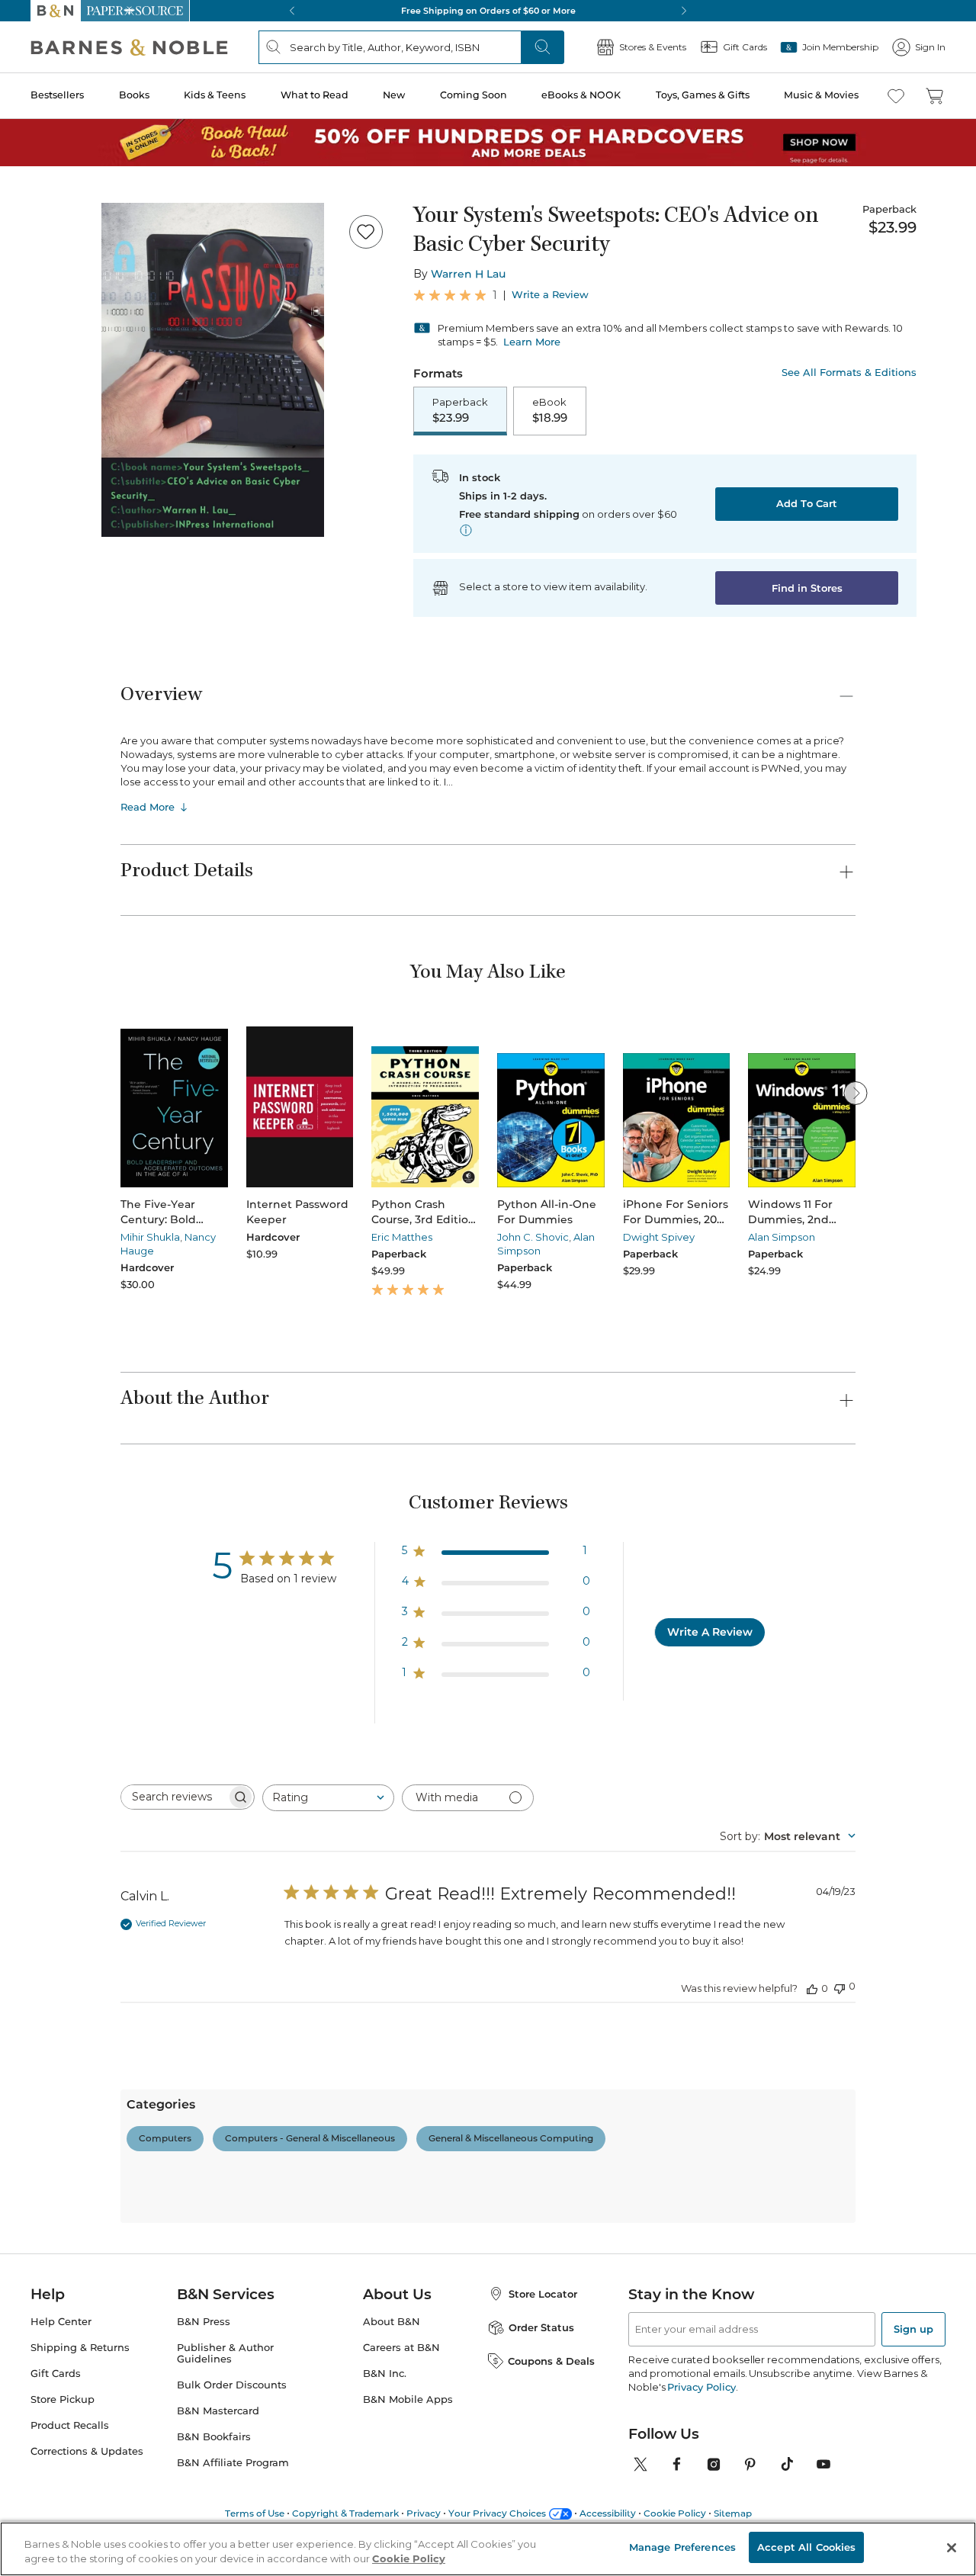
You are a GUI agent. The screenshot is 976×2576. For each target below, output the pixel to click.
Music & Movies (821, 95)
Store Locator (543, 2294)
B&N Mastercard (218, 2411)
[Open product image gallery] (213, 370)
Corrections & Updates (87, 2451)
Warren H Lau (468, 274)
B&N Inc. (385, 2374)
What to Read (315, 95)
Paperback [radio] (460, 410)
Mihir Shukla (150, 1237)
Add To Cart (807, 503)
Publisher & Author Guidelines (225, 2353)
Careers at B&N (401, 2348)
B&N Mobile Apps (408, 2399)
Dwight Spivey (659, 1237)
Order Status (541, 2327)
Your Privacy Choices (497, 2513)
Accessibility (608, 2513)
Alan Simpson (782, 1237)
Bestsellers (57, 95)
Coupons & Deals (551, 2361)
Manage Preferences (682, 2547)
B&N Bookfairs (214, 2437)
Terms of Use (255, 2513)
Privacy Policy (701, 2387)
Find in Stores (807, 588)
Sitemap (733, 2513)
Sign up (913, 2329)
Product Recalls (70, 2425)
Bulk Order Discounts (232, 2385)
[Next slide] (856, 1093)
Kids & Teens (215, 95)
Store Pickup (63, 2399)
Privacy (424, 2513)
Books (134, 95)
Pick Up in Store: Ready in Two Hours (488, 11)
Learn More (532, 342)
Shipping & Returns (80, 2348)
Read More (148, 807)
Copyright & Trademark (345, 2513)
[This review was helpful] (812, 1988)
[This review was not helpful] (840, 1987)
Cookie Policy (675, 2513)
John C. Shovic (533, 1237)
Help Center (61, 2322)
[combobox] (328, 1798)
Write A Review (710, 1632)
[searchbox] (174, 1797)
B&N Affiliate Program (233, 2463)
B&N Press (204, 2322)
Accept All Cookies (806, 2547)
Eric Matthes (402, 1237)
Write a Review (550, 295)
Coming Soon (474, 95)
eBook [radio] (550, 410)
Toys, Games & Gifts (703, 95)
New (394, 95)
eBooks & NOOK (581, 95)
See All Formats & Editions (849, 373)
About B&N (392, 2322)
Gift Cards (56, 2374)
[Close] (952, 2548)
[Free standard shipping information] (466, 530)
